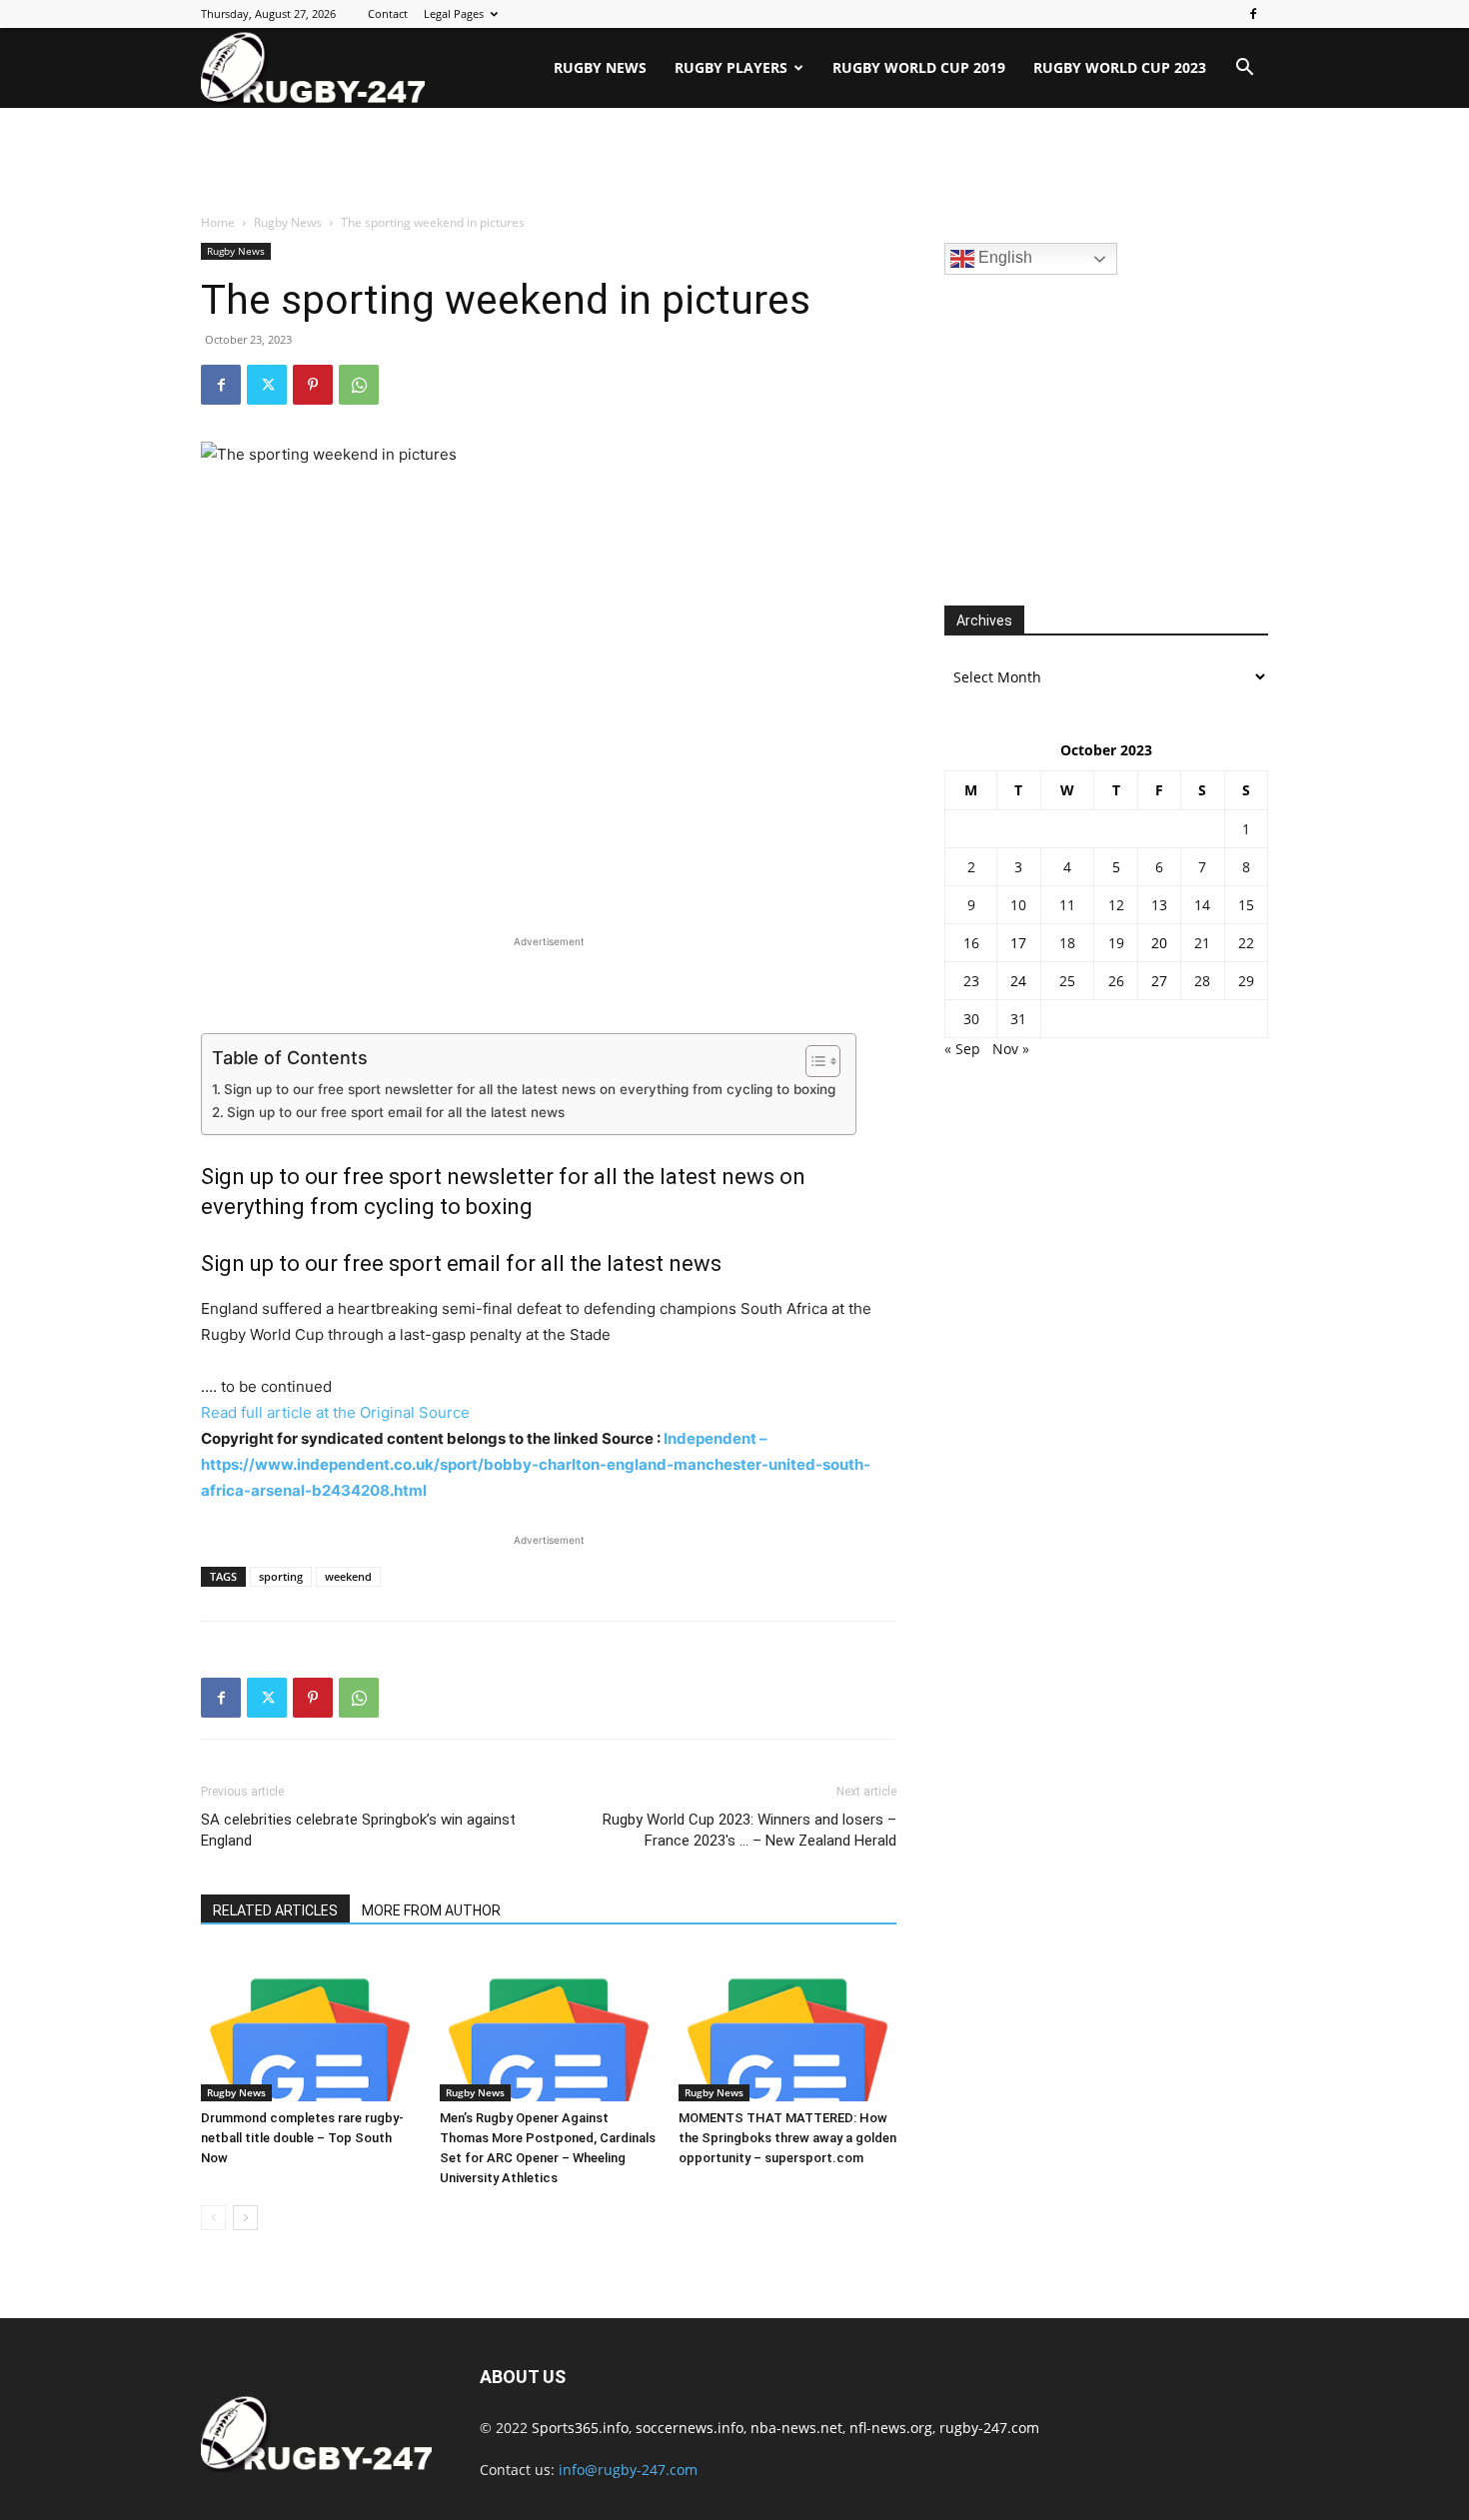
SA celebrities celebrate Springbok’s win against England (358, 1830)
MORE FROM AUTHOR (431, 1910)
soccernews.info (690, 2428)
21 (1202, 943)
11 (1067, 905)
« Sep (962, 1049)
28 (1202, 981)
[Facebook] (1253, 14)
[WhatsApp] (359, 385)
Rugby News (600, 67)
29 (1246, 981)
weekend (348, 1576)
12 (1116, 905)
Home (218, 222)
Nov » (1011, 1049)
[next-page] (245, 2218)
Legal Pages (454, 13)
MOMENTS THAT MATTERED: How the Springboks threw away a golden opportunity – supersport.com (787, 2138)
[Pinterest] (313, 385)
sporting (281, 1576)
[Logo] (313, 68)
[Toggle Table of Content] (813, 1061)
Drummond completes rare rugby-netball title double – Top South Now (302, 2138)
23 (971, 981)
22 (1246, 943)
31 (1018, 1019)
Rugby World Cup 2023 (1120, 67)
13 (1159, 905)
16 (971, 943)
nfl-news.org (891, 2428)
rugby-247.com (989, 2428)
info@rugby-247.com (628, 2470)
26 (1116, 981)
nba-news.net (796, 2428)
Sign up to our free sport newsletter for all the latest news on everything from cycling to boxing (530, 1089)
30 (971, 1019)
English (1003, 257)
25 (1067, 981)
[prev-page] (213, 2218)
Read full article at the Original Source (335, 1412)
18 (1067, 943)
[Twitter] (267, 385)
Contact (388, 13)
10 (1018, 905)
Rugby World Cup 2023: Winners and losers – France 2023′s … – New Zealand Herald (749, 1830)
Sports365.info (580, 2428)
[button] (1244, 69)
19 (1116, 943)
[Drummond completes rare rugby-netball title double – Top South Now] (310, 2026)
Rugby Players (731, 67)
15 (1246, 905)
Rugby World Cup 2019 (919, 67)
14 (1202, 905)
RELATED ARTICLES (275, 1910)
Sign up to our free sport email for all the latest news (396, 1112)
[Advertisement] (734, 162)
